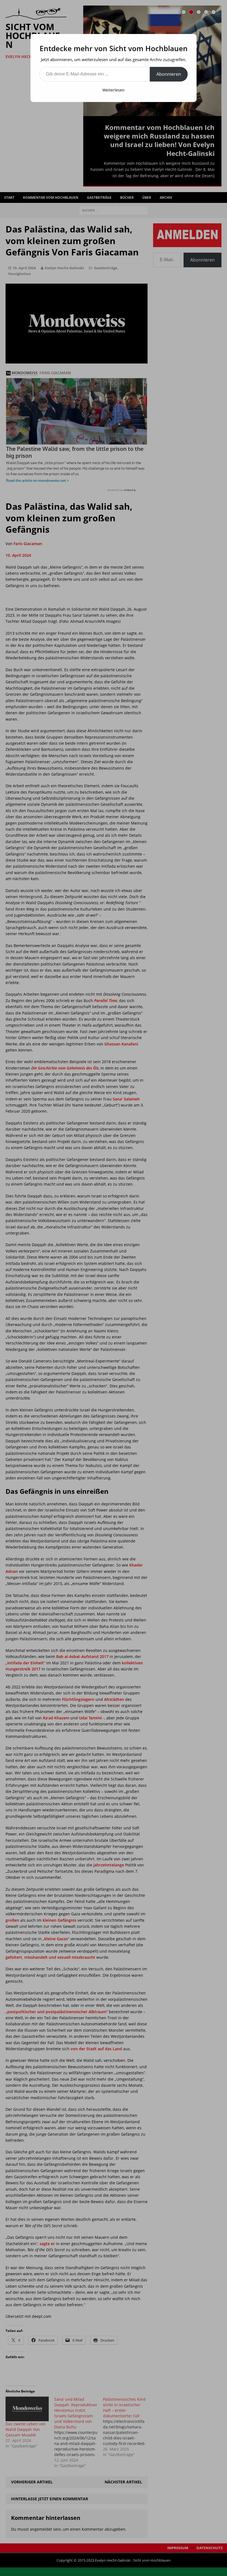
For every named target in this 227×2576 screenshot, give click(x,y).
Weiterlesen (114, 90)
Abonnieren (169, 74)
